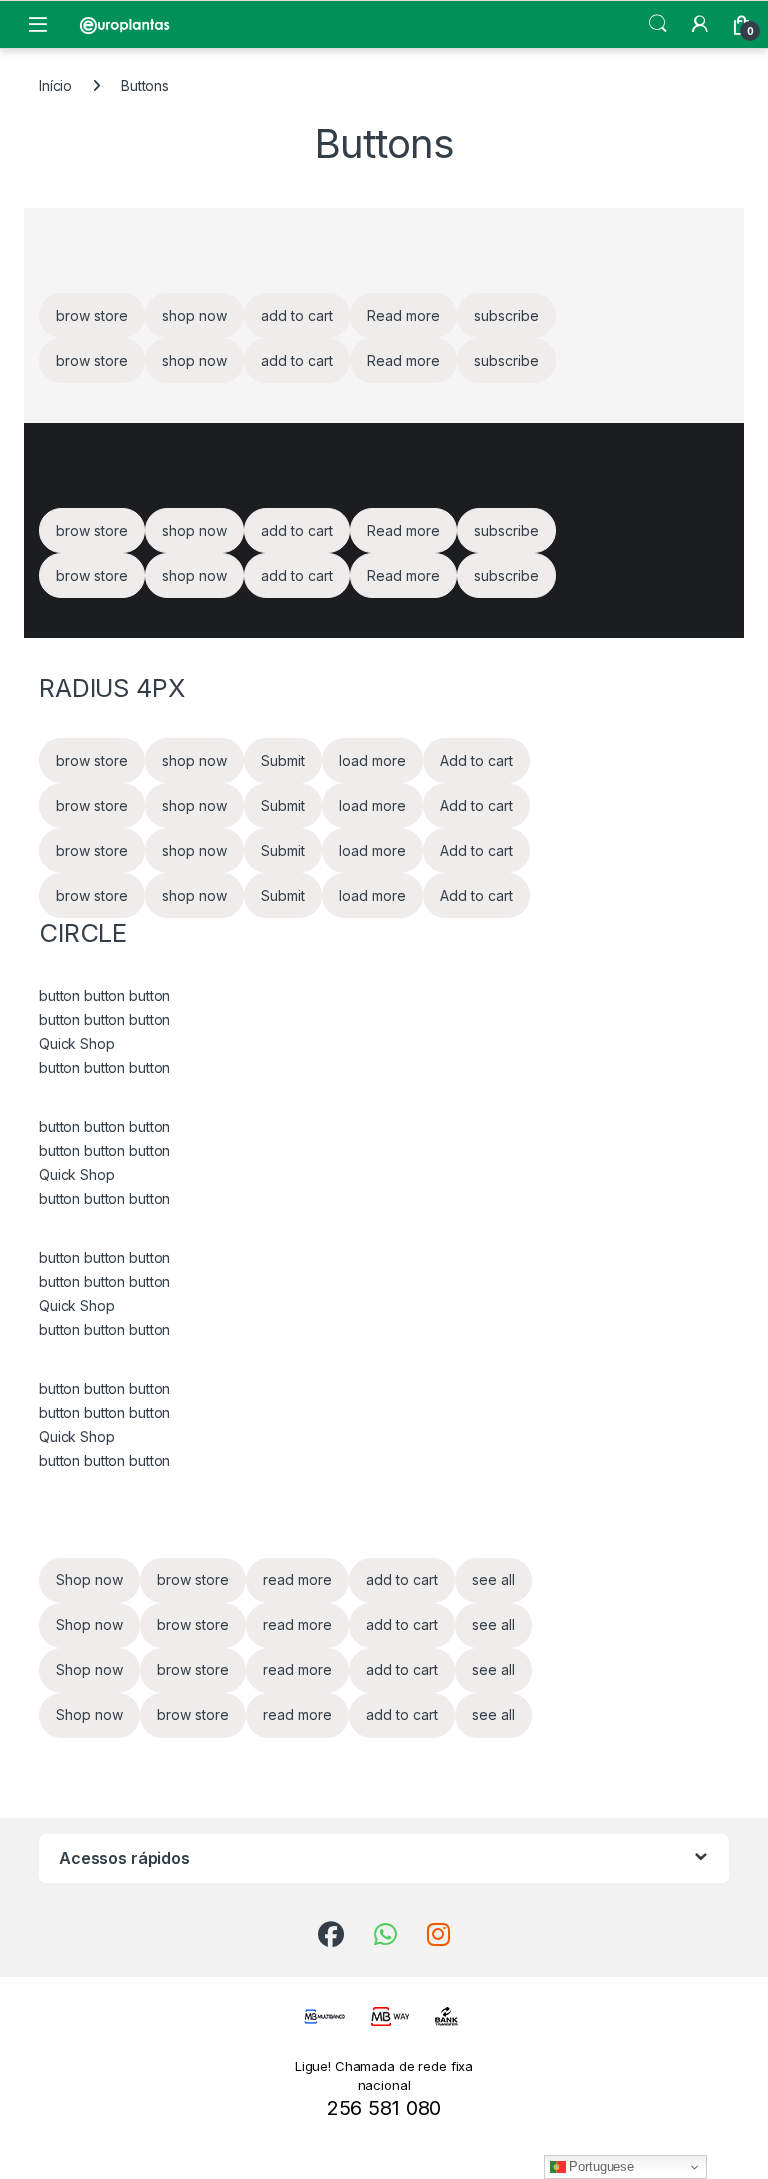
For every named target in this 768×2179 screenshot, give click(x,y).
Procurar (658, 24)
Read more (403, 315)
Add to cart (476, 760)
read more (297, 1579)
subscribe (506, 315)
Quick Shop (77, 1043)
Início (55, 85)
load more (372, 760)
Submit (283, 760)
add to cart (297, 315)
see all (493, 1579)
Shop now (89, 1579)
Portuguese (600, 2166)
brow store (92, 315)
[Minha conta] (700, 24)
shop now (194, 315)
